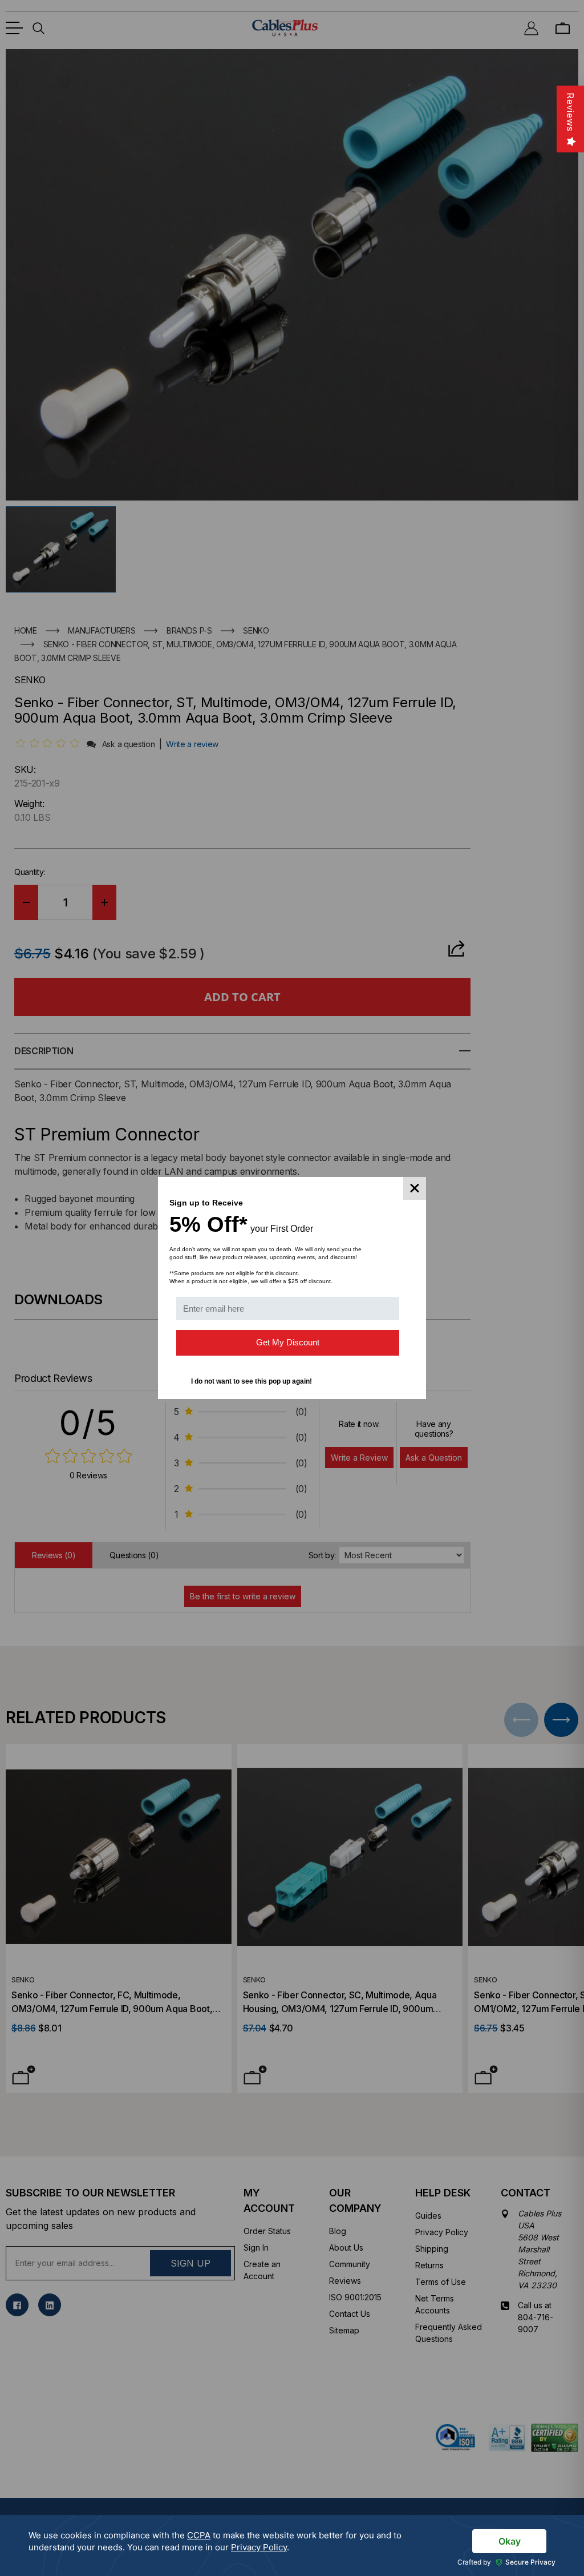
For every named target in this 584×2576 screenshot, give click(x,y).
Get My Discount (288, 1342)
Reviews (570, 112)
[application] (292, 2545)
